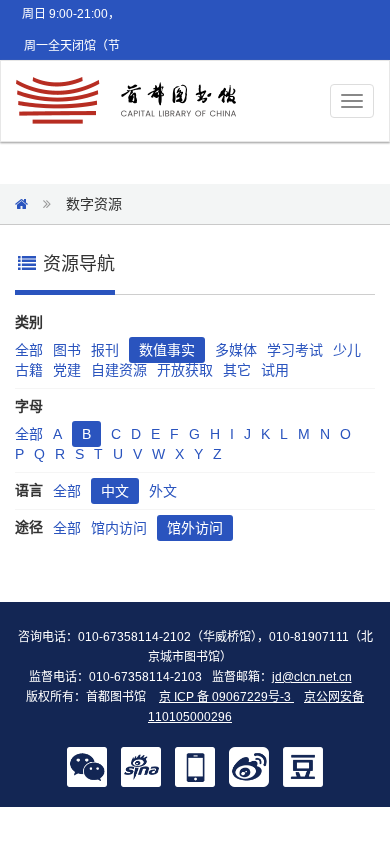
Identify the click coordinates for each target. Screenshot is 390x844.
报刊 (105, 350)
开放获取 (185, 370)
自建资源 (119, 370)
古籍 (29, 370)
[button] (87, 766)
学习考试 (295, 350)
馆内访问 (119, 528)
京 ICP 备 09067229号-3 (226, 697)
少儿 (347, 350)
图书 (67, 350)
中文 (115, 491)
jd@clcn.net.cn (312, 677)
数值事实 (167, 350)
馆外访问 (195, 528)
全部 (29, 350)
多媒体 (236, 350)
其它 (237, 370)
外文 (163, 491)
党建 (67, 370)
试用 (275, 370)
